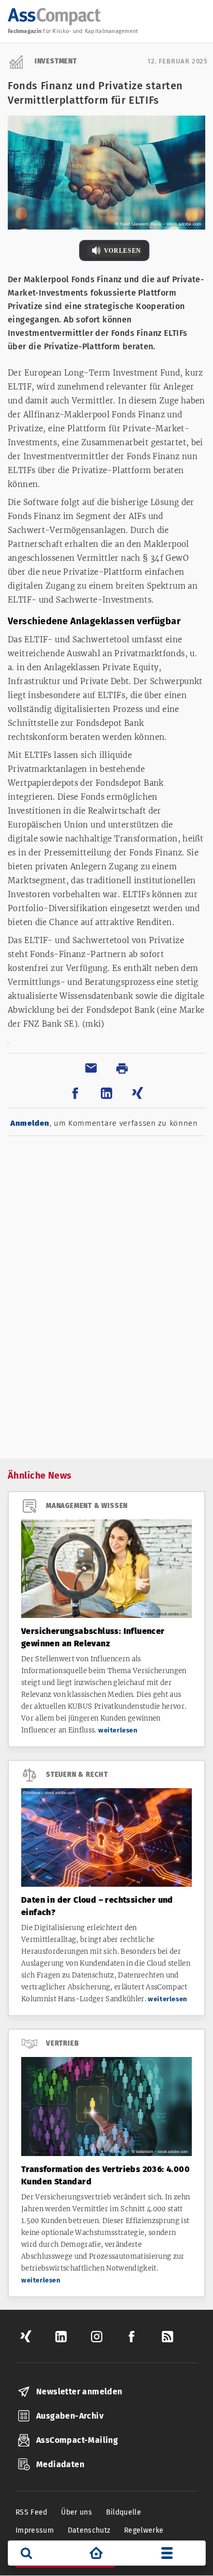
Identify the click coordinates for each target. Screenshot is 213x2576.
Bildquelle (124, 2512)
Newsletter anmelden (79, 2392)
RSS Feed (32, 2512)
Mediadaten (60, 2464)
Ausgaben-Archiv (70, 2416)
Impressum (35, 2530)
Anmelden (30, 1123)
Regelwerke (144, 2530)
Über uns (77, 2512)
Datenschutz (89, 2530)
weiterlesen (118, 1730)
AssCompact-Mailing (77, 2440)
